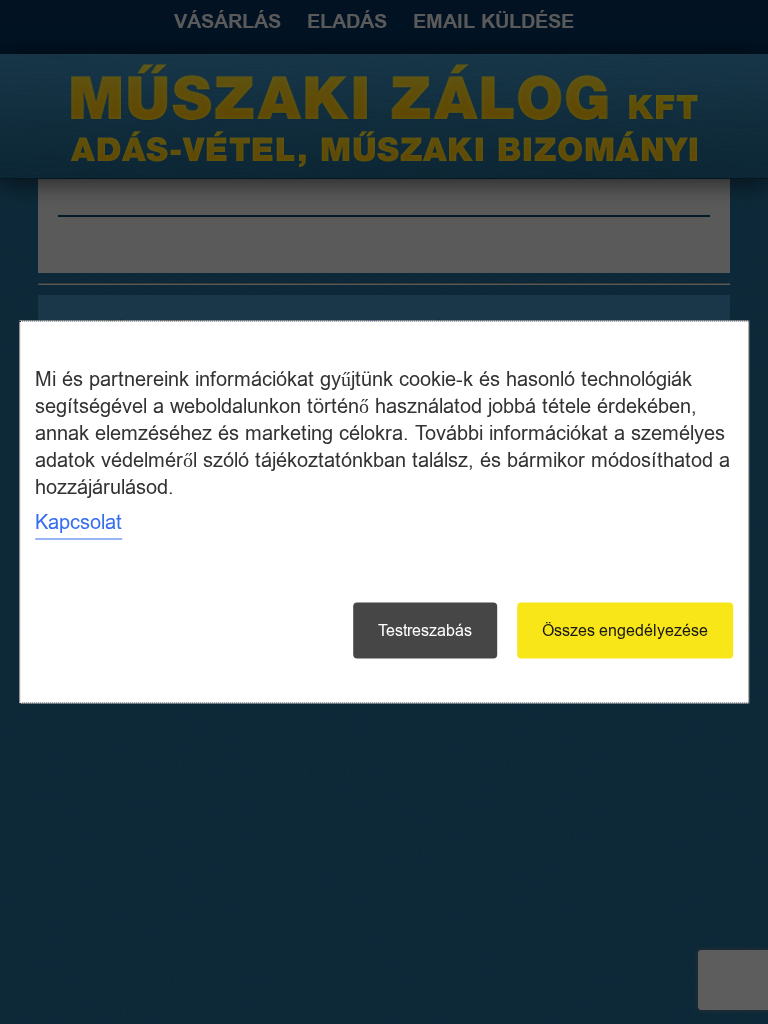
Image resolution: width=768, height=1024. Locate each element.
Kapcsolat (78, 522)
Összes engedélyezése (625, 631)
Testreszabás (425, 631)
